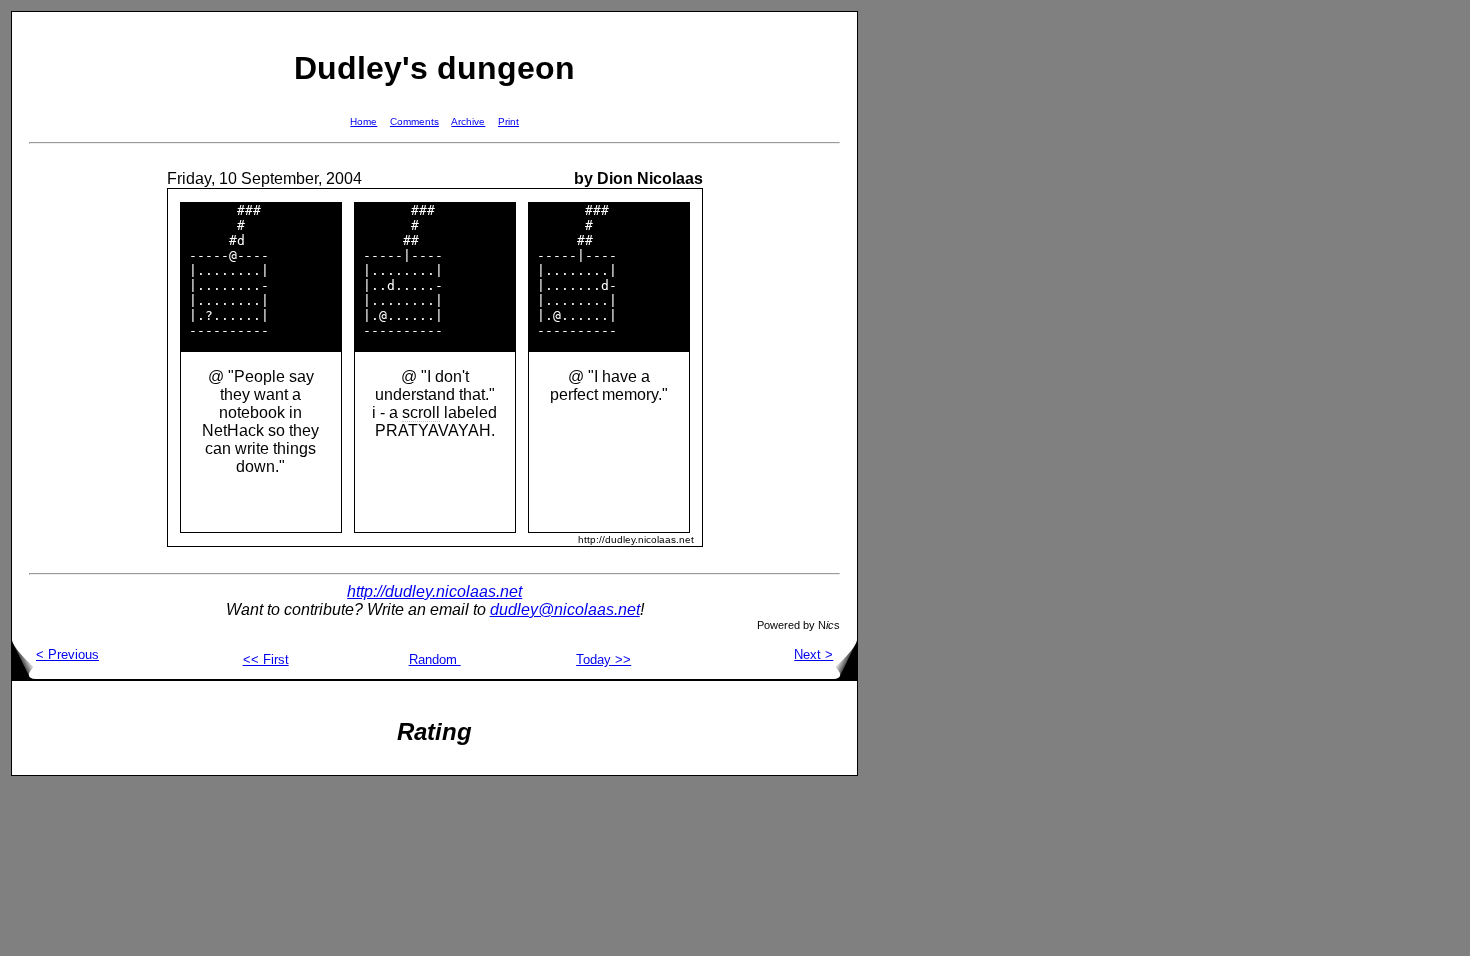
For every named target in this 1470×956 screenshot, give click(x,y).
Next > (813, 654)
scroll (421, 412)
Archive (468, 121)
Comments (414, 121)
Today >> (603, 659)
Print (508, 121)
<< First (266, 659)
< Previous (67, 654)
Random (435, 659)
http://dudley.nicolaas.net (434, 591)
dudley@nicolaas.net (565, 609)
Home (363, 121)
